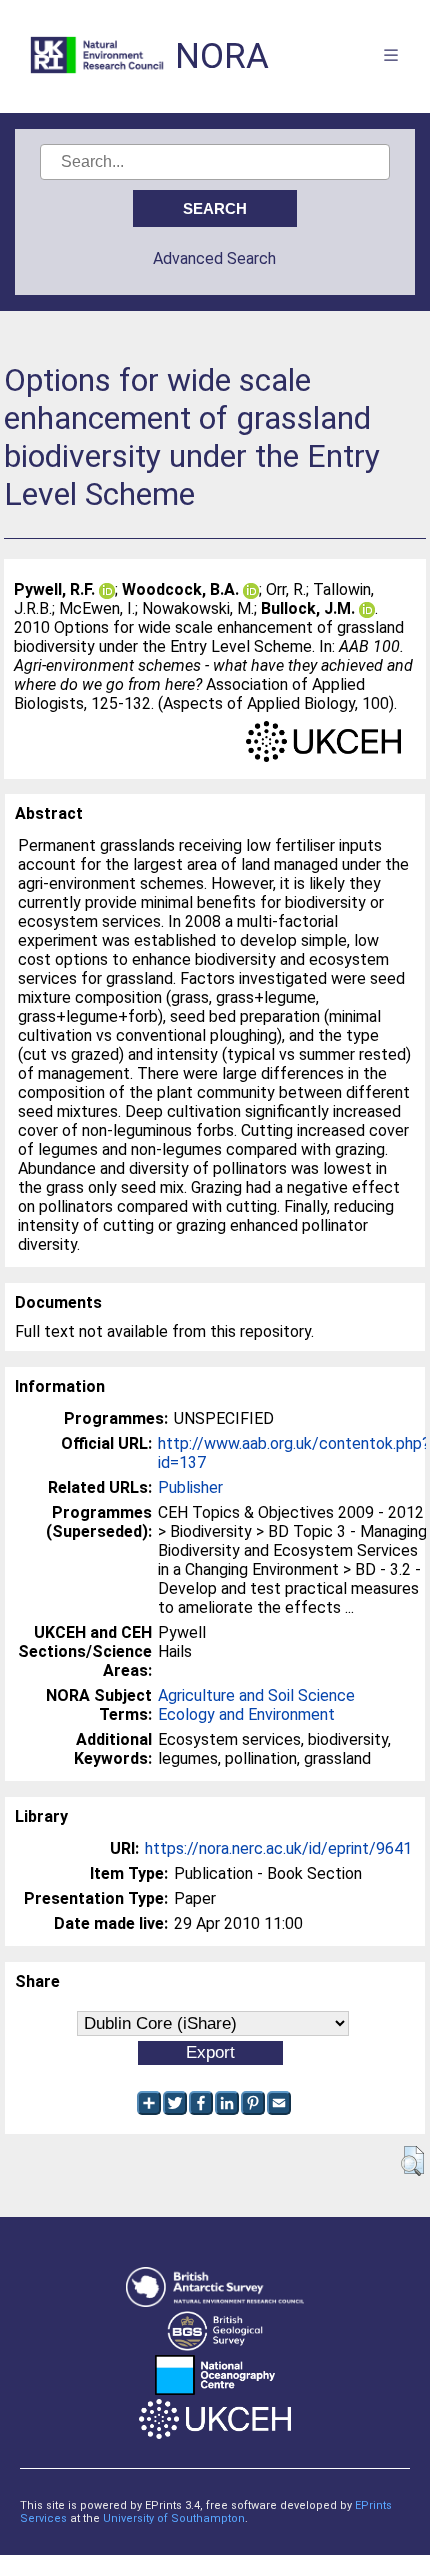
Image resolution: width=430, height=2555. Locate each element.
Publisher (190, 1487)
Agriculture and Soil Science (256, 1695)
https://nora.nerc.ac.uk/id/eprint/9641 (278, 1848)
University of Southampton (174, 2518)
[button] (412, 2161)
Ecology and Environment (246, 1714)
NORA (222, 56)
